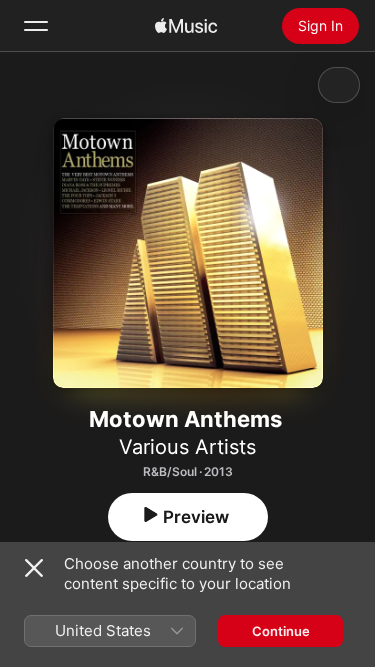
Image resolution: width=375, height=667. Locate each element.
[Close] (34, 568)
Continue (281, 631)
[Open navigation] (36, 26)
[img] (186, 26)
